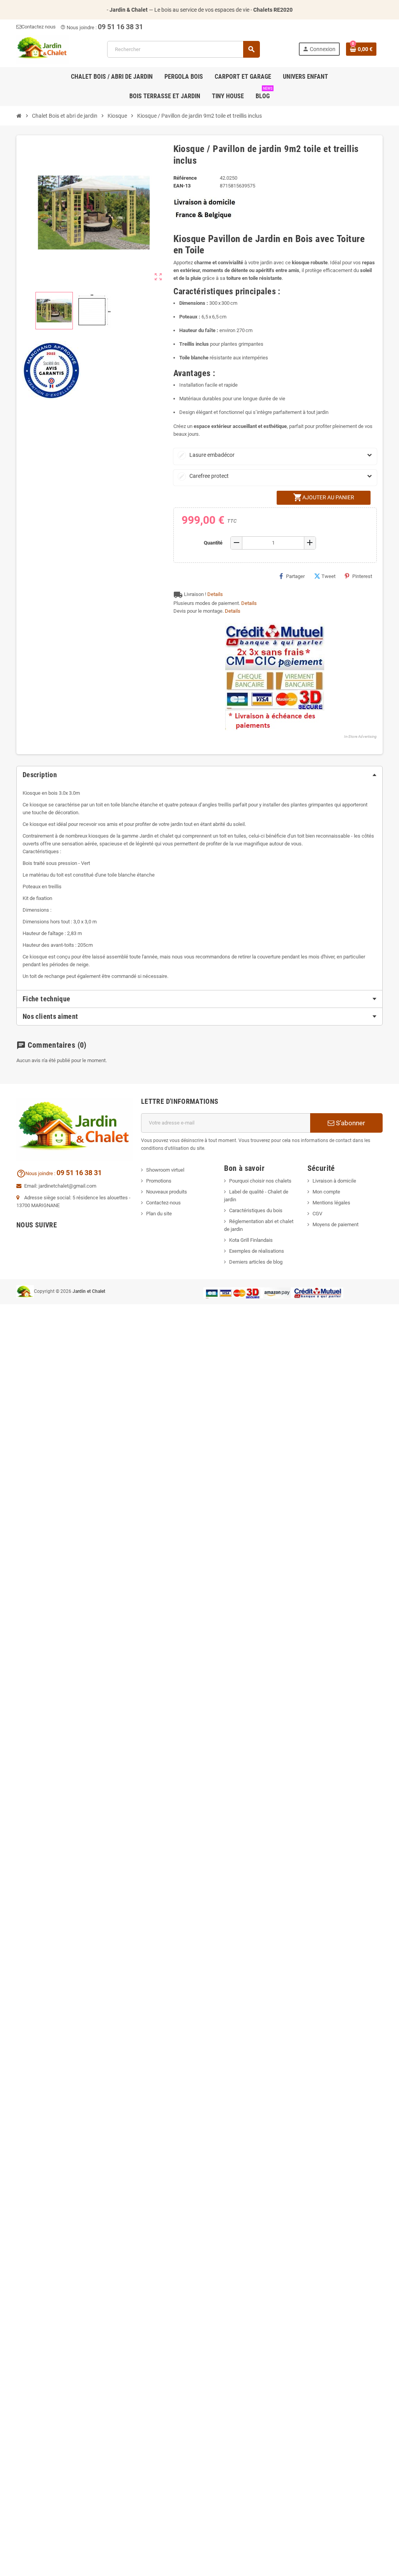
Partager (295, 576)
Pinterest (362, 576)
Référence (185, 178)
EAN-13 (182, 186)
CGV (317, 1214)
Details (215, 594)
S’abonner (350, 1123)
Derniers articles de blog (256, 1262)
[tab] (199, 775)
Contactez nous (39, 27)
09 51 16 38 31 (120, 27)
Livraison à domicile (334, 1181)
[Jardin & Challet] (42, 49)
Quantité (213, 543)
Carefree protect (204, 476)
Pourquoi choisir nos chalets (260, 1181)
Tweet (328, 576)
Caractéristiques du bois (256, 1210)
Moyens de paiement (335, 1224)
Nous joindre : (79, 27)
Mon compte (326, 1192)
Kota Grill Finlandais (251, 1240)
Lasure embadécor (207, 455)
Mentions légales (331, 1203)
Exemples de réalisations (257, 1251)
